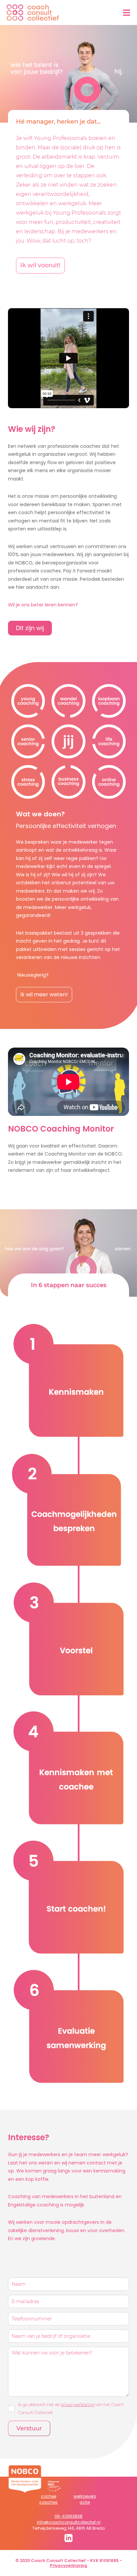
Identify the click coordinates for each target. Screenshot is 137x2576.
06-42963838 (68, 2516)
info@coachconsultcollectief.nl (69, 2522)
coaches (48, 2502)
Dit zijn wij (30, 628)
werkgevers (85, 2496)
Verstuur (29, 2428)
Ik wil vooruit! (40, 265)
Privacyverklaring (68, 2566)
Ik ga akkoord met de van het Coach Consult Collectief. (71, 2409)
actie (85, 2502)
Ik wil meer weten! (44, 994)
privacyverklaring (78, 2405)
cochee (49, 2496)
